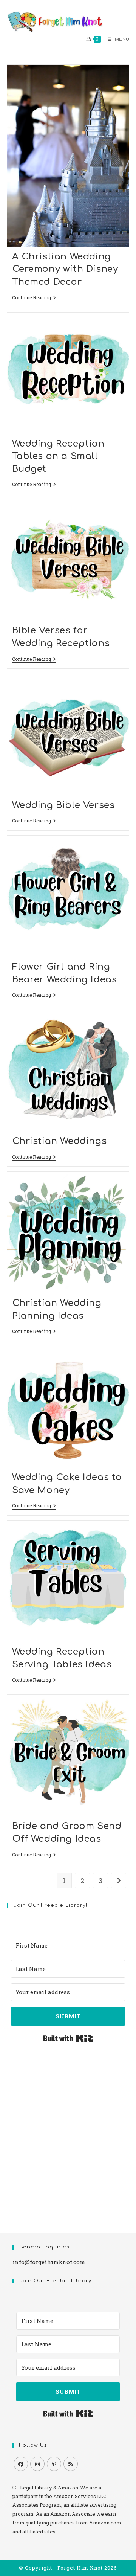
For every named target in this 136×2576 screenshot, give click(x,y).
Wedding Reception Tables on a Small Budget (58, 456)
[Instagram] (37, 2464)
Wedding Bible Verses (63, 805)
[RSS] (71, 2464)
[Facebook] (21, 2464)
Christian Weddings (59, 1141)
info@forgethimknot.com (49, 2262)
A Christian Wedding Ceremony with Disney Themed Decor (65, 269)
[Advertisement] (68, 2132)
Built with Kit (68, 2038)
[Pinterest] (54, 2464)
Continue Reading (34, 298)
